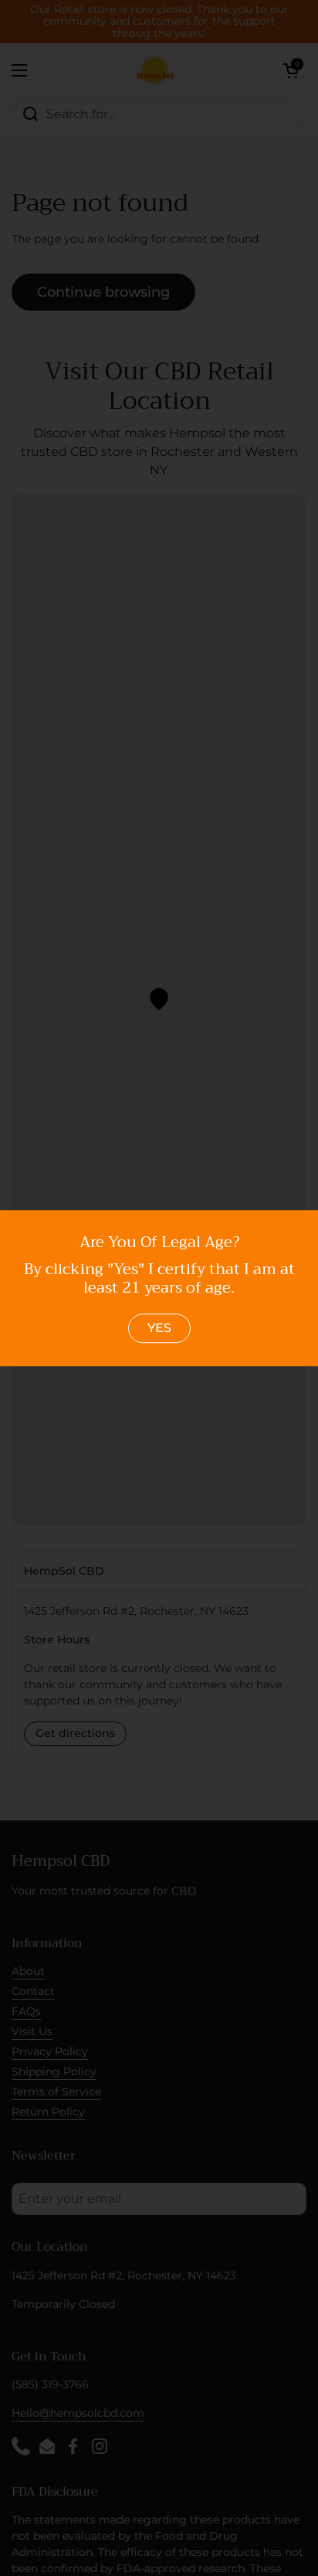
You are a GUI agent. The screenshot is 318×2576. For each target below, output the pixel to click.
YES (159, 1328)
